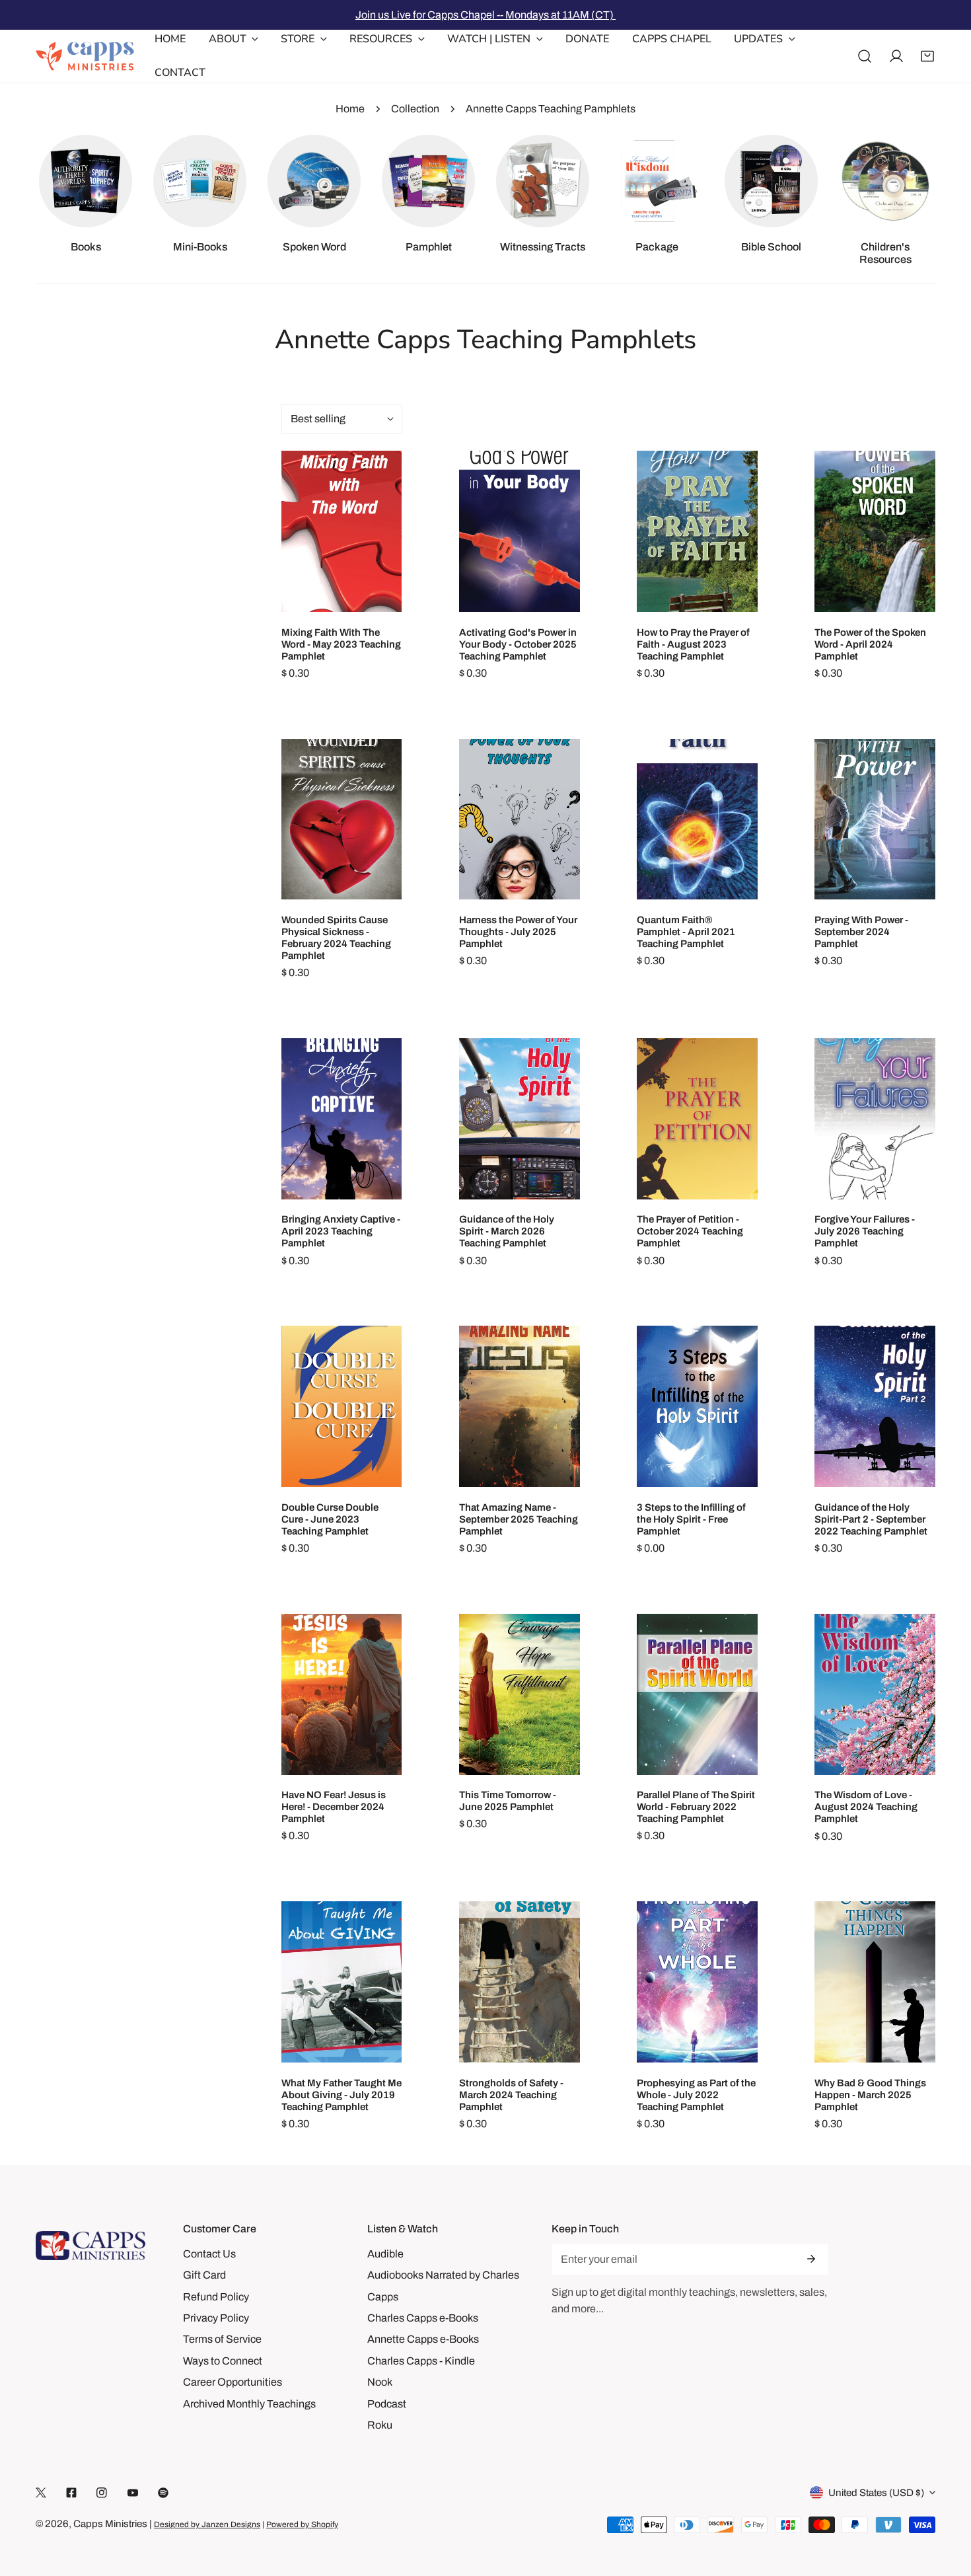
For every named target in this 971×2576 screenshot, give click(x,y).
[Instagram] (102, 2493)
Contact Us (209, 2254)
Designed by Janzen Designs (207, 2524)
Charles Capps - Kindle (421, 2361)
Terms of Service (222, 2339)
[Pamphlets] (428, 181)
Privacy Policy (216, 2318)
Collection (415, 109)
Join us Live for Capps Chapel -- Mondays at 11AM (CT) (485, 15)
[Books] (85, 181)
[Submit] (810, 2259)
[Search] (865, 56)
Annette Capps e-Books (423, 2339)
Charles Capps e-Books (423, 2318)
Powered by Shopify (302, 2524)
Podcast (387, 2404)
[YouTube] (133, 2493)
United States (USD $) (876, 2493)
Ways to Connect (223, 2361)
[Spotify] (163, 2493)
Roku (380, 2425)
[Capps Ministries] (85, 56)
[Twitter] (41, 2493)
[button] (927, 56)
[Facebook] (71, 2493)
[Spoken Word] (314, 181)
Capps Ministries (110, 2524)
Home (350, 109)
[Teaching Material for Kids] (885, 181)
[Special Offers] (657, 181)
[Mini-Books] (199, 181)
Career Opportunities (233, 2382)
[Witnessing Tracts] (542, 181)
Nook (380, 2382)
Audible (385, 2254)
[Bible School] (771, 181)
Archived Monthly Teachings (249, 2404)
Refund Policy (216, 2297)
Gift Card (204, 2275)
